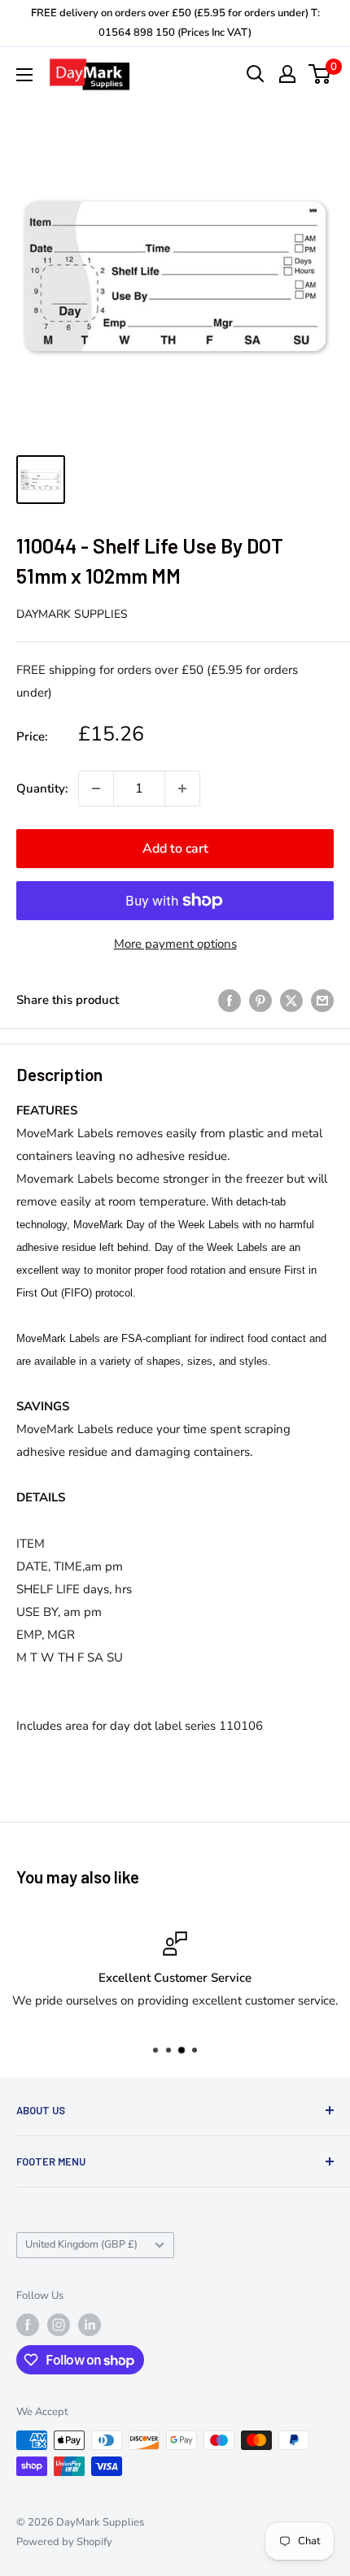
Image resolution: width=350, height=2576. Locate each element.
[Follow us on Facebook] (28, 2325)
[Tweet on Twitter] (291, 999)
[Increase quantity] (182, 788)
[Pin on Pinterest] (260, 999)
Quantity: (42, 788)
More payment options (175, 944)
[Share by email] (322, 999)
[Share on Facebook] (230, 999)
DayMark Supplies (72, 614)
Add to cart (175, 849)
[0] (320, 74)
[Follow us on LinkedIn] (90, 2325)
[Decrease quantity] (96, 788)
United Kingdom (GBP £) (81, 2244)
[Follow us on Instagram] (59, 2325)
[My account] (287, 74)
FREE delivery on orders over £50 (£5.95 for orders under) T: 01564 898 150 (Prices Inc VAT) (175, 23)
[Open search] (256, 74)
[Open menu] (24, 75)
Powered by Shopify (64, 2542)
